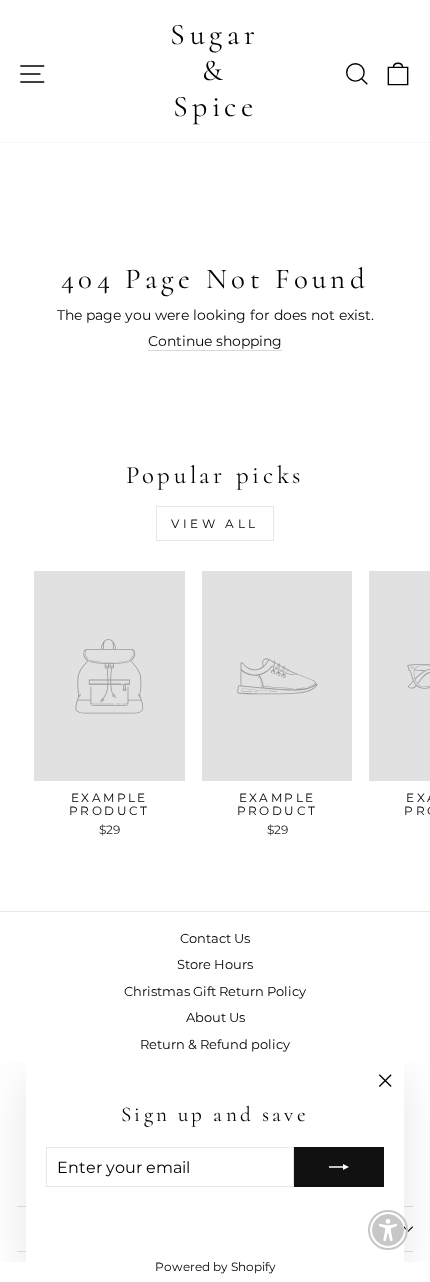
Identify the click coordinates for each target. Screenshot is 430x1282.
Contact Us (215, 938)
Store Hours (215, 964)
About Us (215, 1017)
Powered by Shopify (215, 1266)
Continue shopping (215, 341)
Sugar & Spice (215, 70)
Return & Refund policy (215, 1044)
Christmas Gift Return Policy (215, 991)
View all (215, 523)
